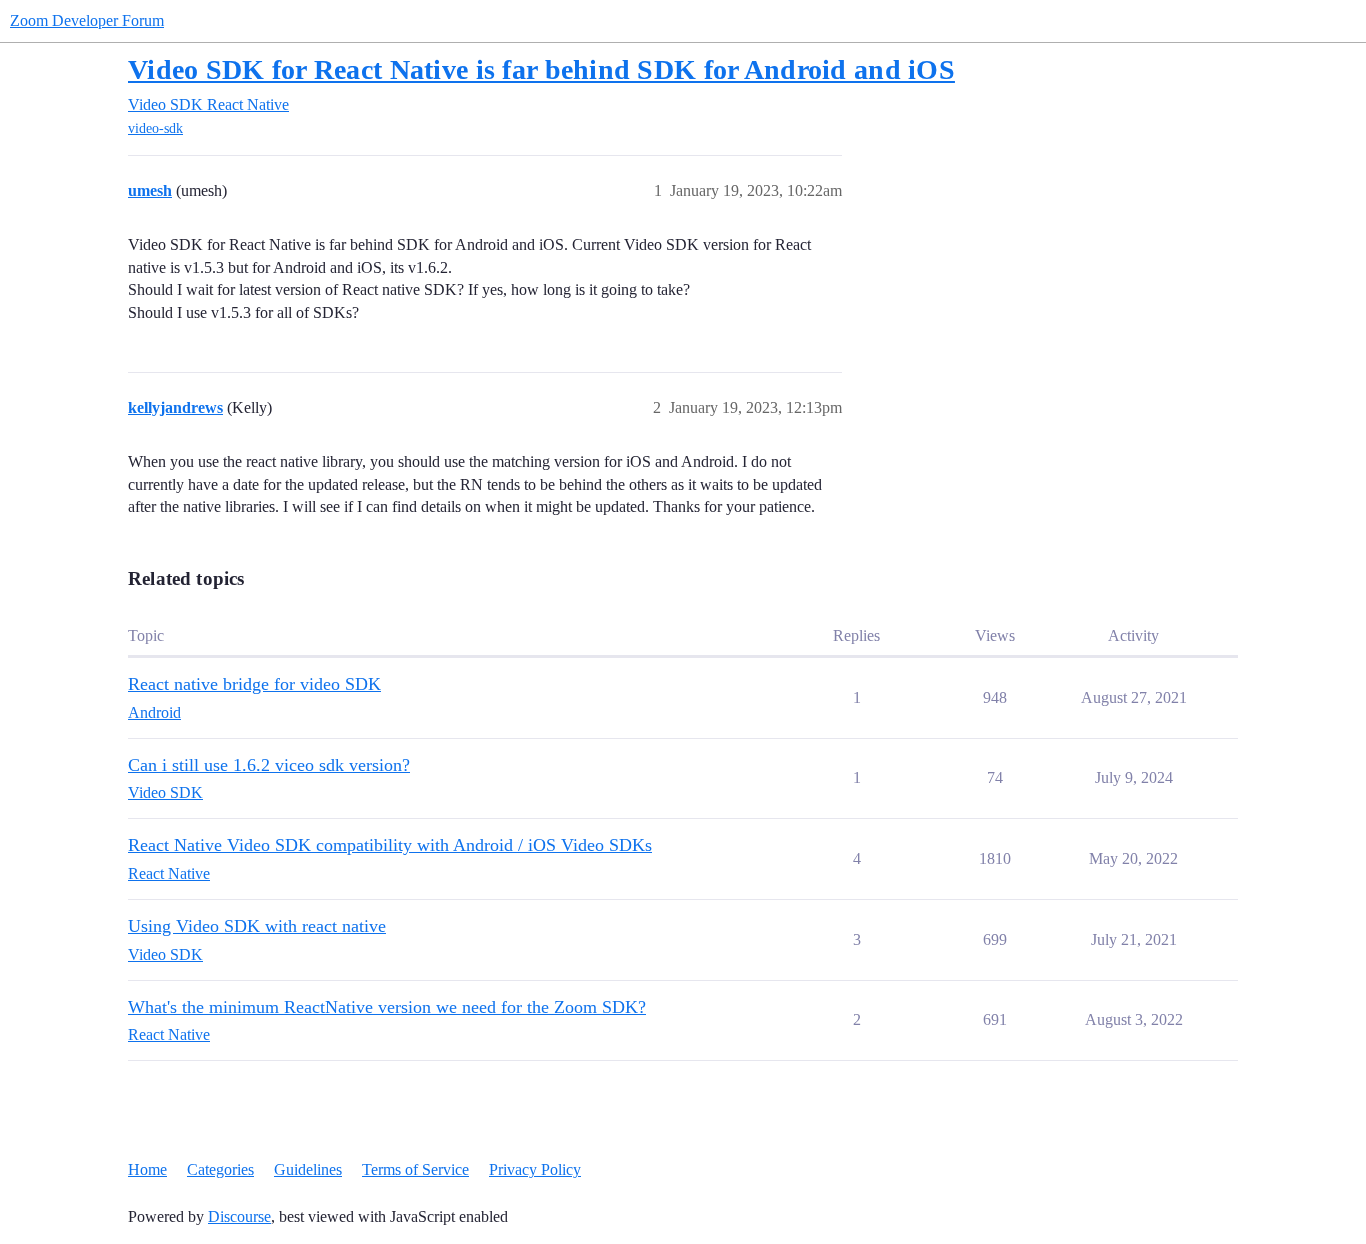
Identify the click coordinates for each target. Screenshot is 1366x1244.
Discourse (239, 1216)
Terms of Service (415, 1169)
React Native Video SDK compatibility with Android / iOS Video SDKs (390, 845)
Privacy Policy (535, 1169)
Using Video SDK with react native (257, 926)
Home (147, 1169)
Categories (220, 1169)
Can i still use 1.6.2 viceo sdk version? (269, 765)
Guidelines (308, 1169)
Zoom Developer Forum (87, 20)
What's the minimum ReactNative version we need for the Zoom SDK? (387, 1007)
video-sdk (155, 128)
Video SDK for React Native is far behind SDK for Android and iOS (541, 69)
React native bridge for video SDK (254, 684)
